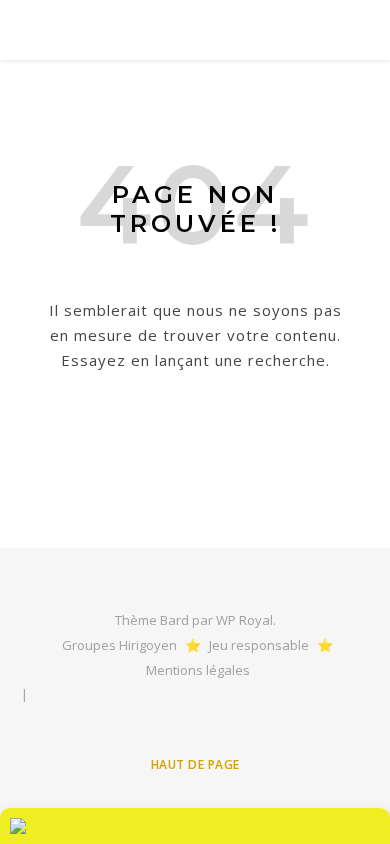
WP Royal (244, 620)
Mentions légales (198, 670)
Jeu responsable (259, 645)
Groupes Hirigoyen (119, 645)
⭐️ (193, 645)
